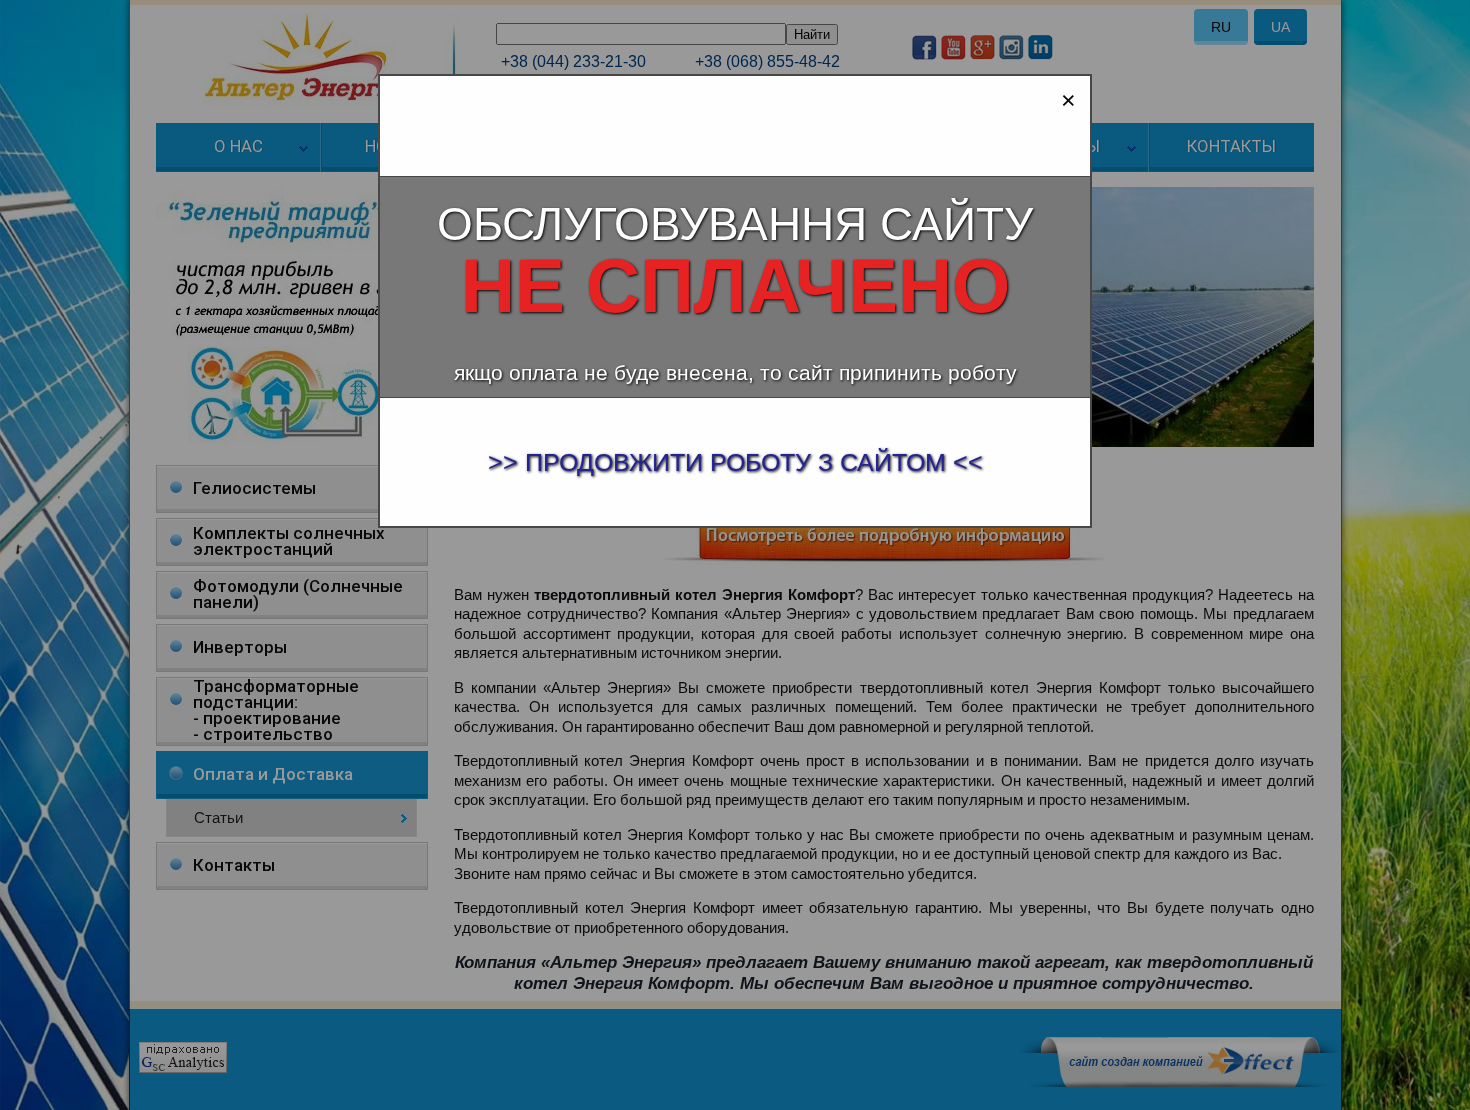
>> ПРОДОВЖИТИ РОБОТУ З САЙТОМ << (735, 462)
